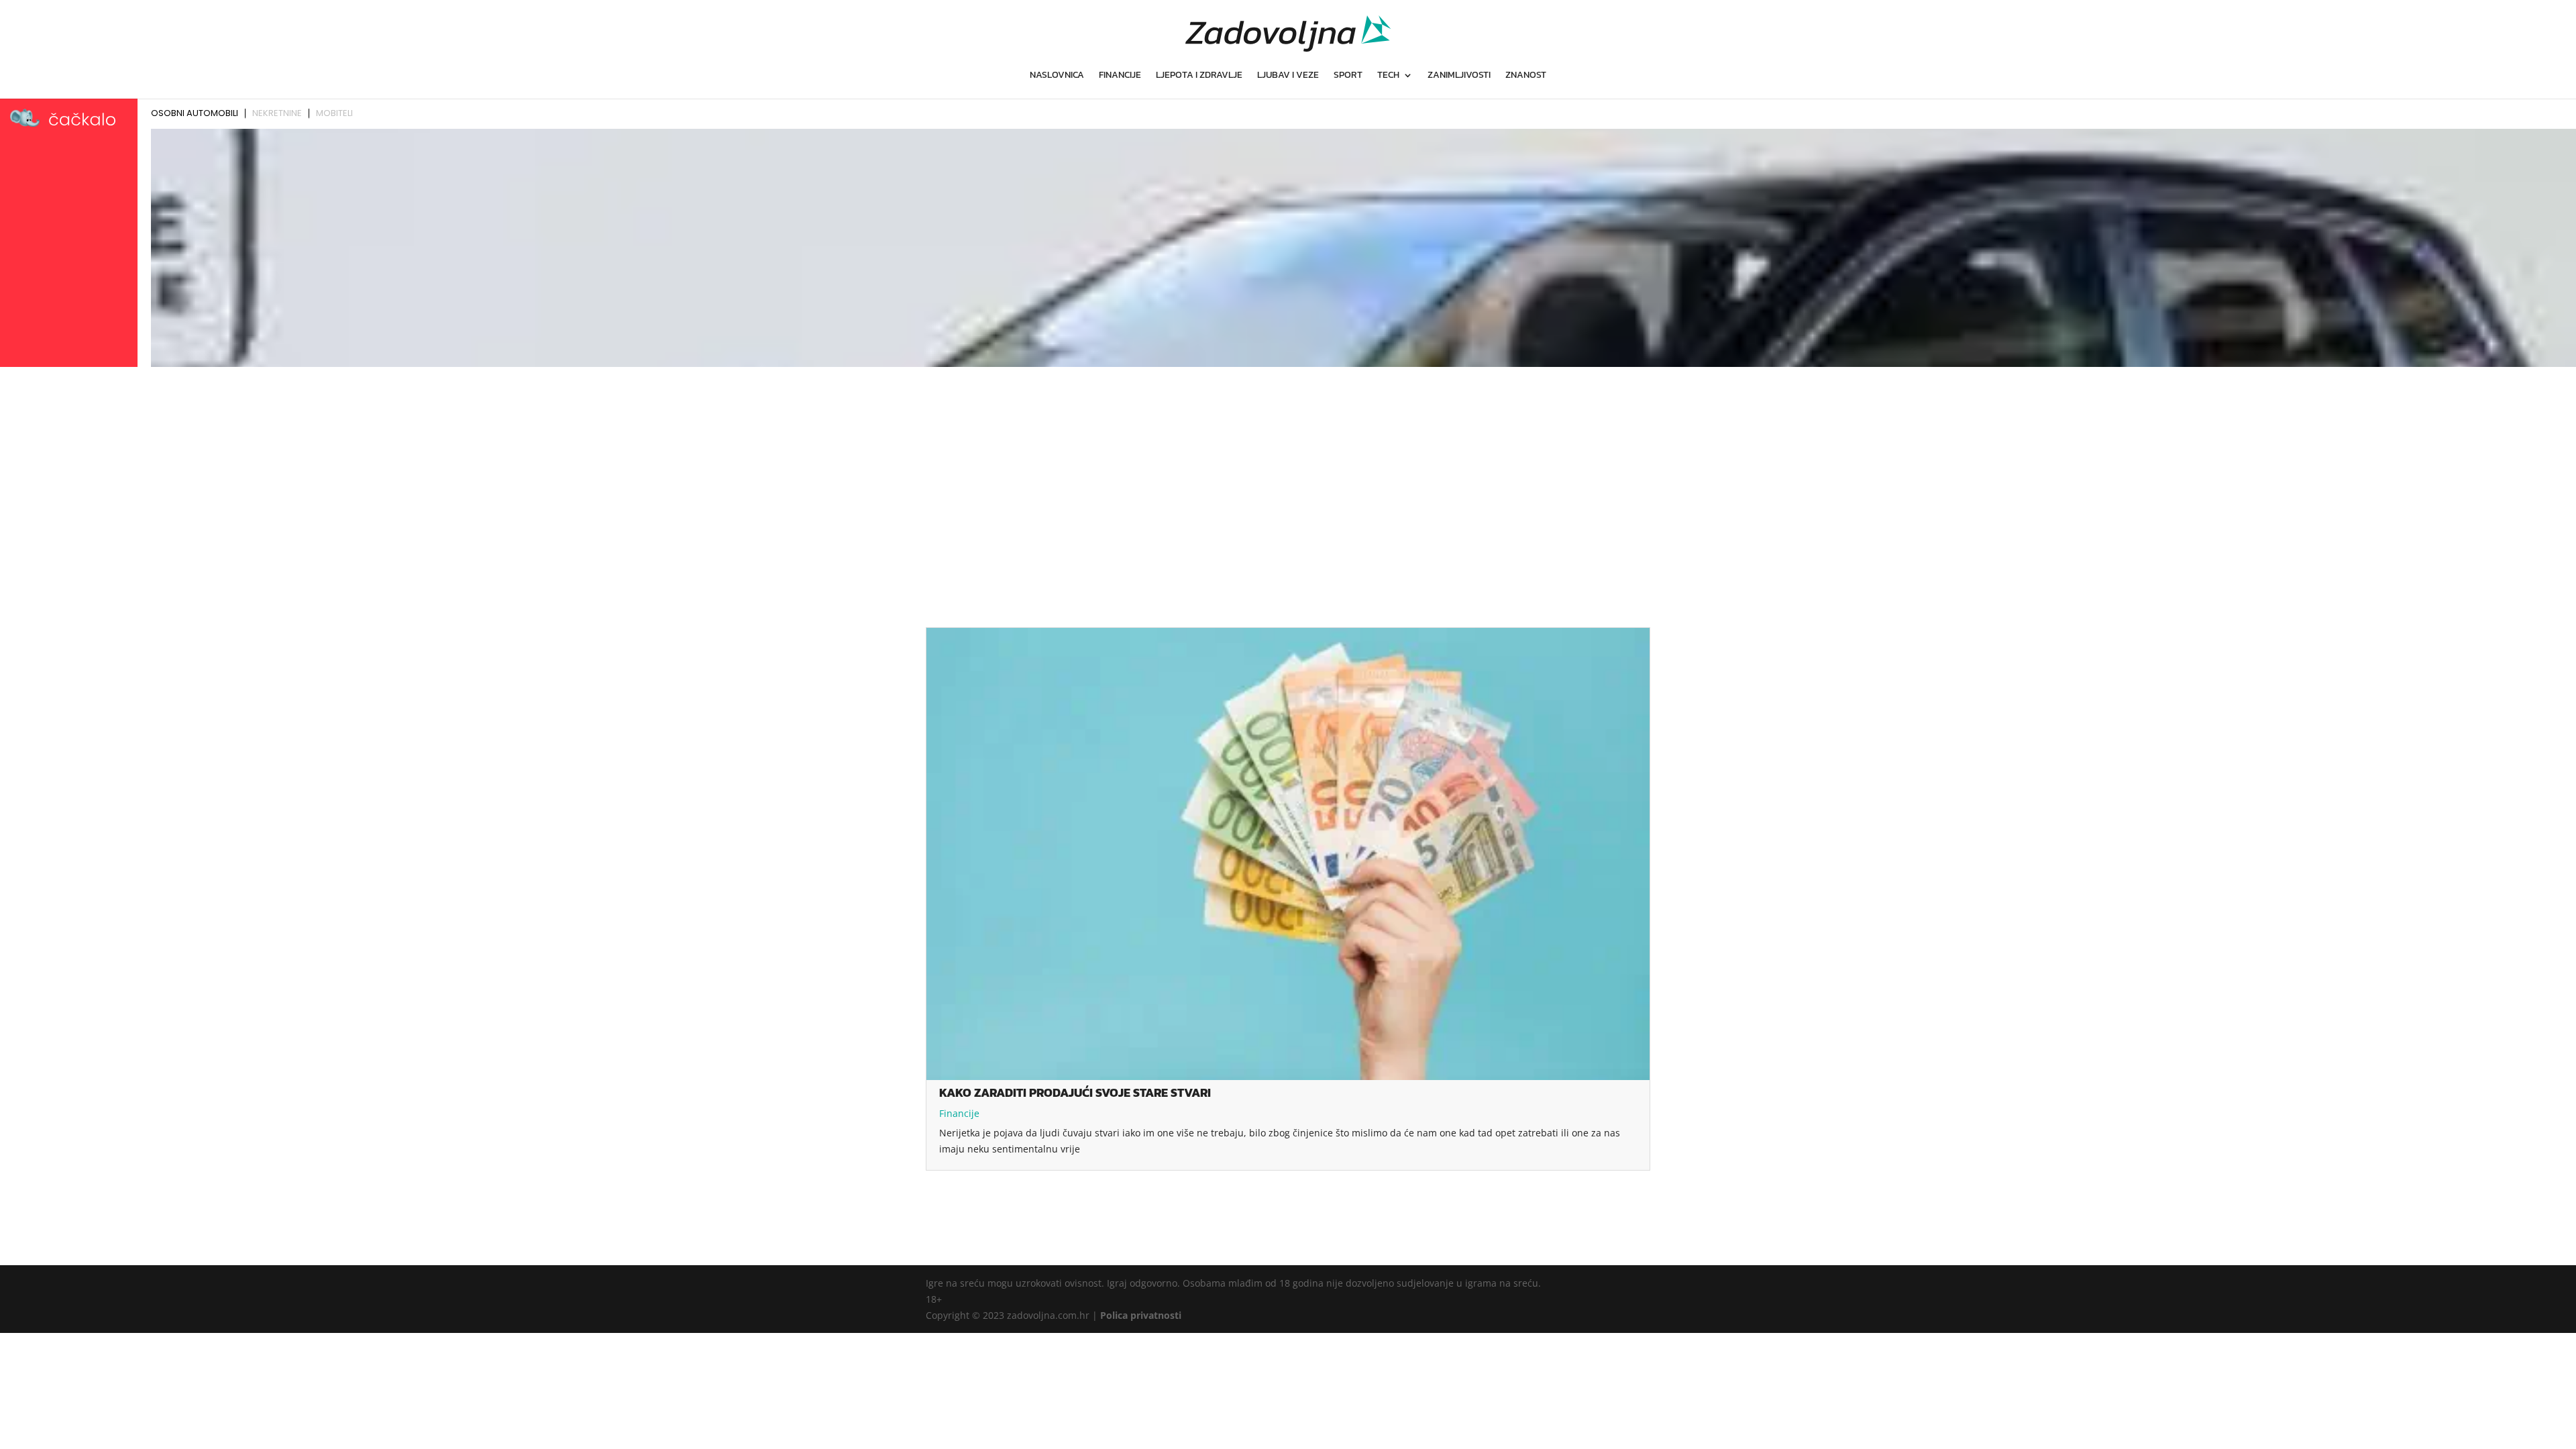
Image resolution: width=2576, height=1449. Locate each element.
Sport (1348, 76)
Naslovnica (1057, 76)
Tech (1388, 76)
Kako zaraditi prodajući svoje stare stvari (1075, 1092)
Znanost (1526, 76)
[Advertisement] (1288, 472)
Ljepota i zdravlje (1199, 76)
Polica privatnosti (1141, 1315)
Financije (1120, 76)
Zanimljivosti (1459, 76)
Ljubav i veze (1288, 76)
